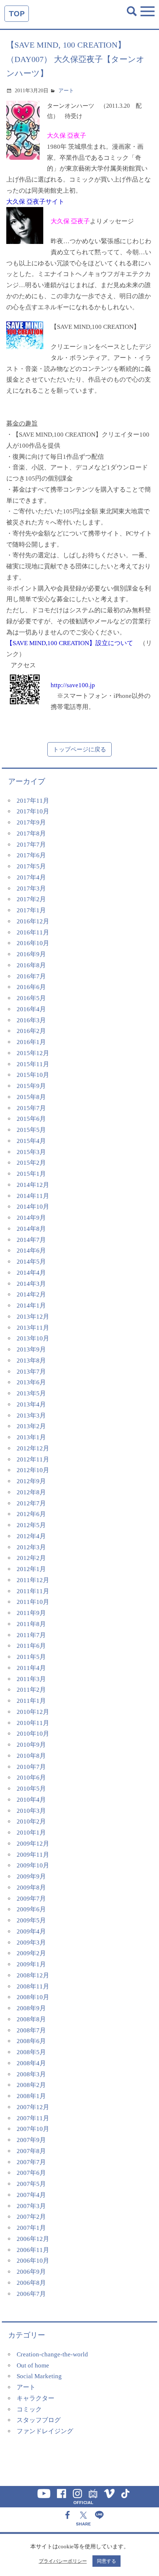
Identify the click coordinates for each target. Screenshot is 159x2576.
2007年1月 (31, 2228)
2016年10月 (33, 943)
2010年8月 (31, 1756)
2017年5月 (31, 866)
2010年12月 (33, 1712)
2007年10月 (33, 2129)
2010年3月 (31, 1811)
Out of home (33, 2365)
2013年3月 (31, 1416)
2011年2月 (31, 1690)
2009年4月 (31, 1931)
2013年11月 (33, 1328)
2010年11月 (33, 1723)
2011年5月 (31, 1657)
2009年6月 (31, 1909)
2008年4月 (31, 2063)
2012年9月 (31, 1481)
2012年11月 (33, 1459)
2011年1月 (31, 1701)
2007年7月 (31, 2162)
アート (66, 91)
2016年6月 (31, 987)
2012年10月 (33, 1470)
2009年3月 (31, 1943)
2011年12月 (33, 1580)
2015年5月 (31, 1130)
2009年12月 (33, 1844)
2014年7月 (31, 1240)
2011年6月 (31, 1646)
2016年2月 (31, 1031)
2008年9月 (31, 2008)
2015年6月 (31, 1119)
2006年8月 (31, 2283)
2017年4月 (31, 877)
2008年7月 (31, 2030)
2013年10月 (33, 1338)
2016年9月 (31, 954)
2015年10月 (33, 1075)
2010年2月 (31, 1821)
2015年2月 (31, 1163)
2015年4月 (31, 1141)
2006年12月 (33, 2239)
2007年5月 (31, 2184)
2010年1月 (31, 1833)
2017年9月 (31, 822)
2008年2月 (31, 2085)
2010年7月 (31, 1767)
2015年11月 (33, 1064)
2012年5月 (31, 1525)
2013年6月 (31, 1382)
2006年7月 (31, 2294)
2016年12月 (33, 921)
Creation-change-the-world (52, 2354)
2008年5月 (31, 2052)
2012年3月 (31, 1547)
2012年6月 (31, 1514)
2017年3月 (31, 888)
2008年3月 (31, 2074)
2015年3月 (31, 1152)
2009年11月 (33, 1855)
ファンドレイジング (45, 2431)
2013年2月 (31, 1426)
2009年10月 (33, 1865)
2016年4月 (31, 1009)
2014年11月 (33, 1196)
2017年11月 (33, 801)
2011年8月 (31, 1624)
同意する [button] (106, 2561)
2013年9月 (31, 1349)
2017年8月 (31, 834)
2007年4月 (31, 2195)
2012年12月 (33, 1448)
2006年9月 (31, 2272)
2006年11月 (33, 2250)
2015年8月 (31, 1097)
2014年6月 (31, 1251)
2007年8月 (31, 2151)
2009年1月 (31, 1964)
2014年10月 (33, 1207)
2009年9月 (31, 1876)
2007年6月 (31, 2173)
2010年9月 (31, 1745)
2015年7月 (31, 1108)
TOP (17, 13)
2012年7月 (31, 1503)
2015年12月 (33, 1053)
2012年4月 (31, 1536)
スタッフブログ (39, 2420)
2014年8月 (31, 1229)
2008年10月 (33, 1997)
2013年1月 (31, 1437)
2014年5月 (31, 1262)
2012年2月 (31, 1558)
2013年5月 (31, 1393)
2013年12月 (33, 1317)
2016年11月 (33, 932)
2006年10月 (33, 2261)
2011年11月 (33, 1591)
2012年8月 (31, 1492)
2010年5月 (31, 1789)
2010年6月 (31, 1778)
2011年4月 (31, 1668)
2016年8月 (31, 965)
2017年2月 (31, 899)
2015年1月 (31, 1174)
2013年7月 (31, 1372)
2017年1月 (31, 910)
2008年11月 (33, 1986)
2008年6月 (31, 2041)
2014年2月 (31, 1294)
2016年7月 (31, 976)
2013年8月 (31, 1361)
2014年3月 (31, 1284)
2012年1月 (31, 1569)
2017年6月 (31, 855)
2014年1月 (31, 1306)
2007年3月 (31, 2206)
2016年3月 (31, 1020)
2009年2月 (31, 1953)
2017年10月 (33, 811)
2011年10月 (33, 1602)
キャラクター (35, 2398)
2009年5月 (31, 1920)
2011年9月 (31, 1613)
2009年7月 (31, 1899)
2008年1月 (31, 2096)
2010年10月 (33, 1734)
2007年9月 (31, 2140)
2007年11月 (33, 2118)
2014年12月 (33, 1185)
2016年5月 (31, 998)
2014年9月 (31, 1218)
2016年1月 (31, 1042)
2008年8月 (31, 2019)
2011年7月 (31, 1635)
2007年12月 (33, 2107)
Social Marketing (39, 2376)
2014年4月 (31, 1273)
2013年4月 (31, 1404)
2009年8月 (31, 1888)
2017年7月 (31, 845)
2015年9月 (31, 1086)
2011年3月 (31, 1679)
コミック (29, 2409)
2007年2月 (31, 2217)
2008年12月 (33, 1975)
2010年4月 (31, 1800)
